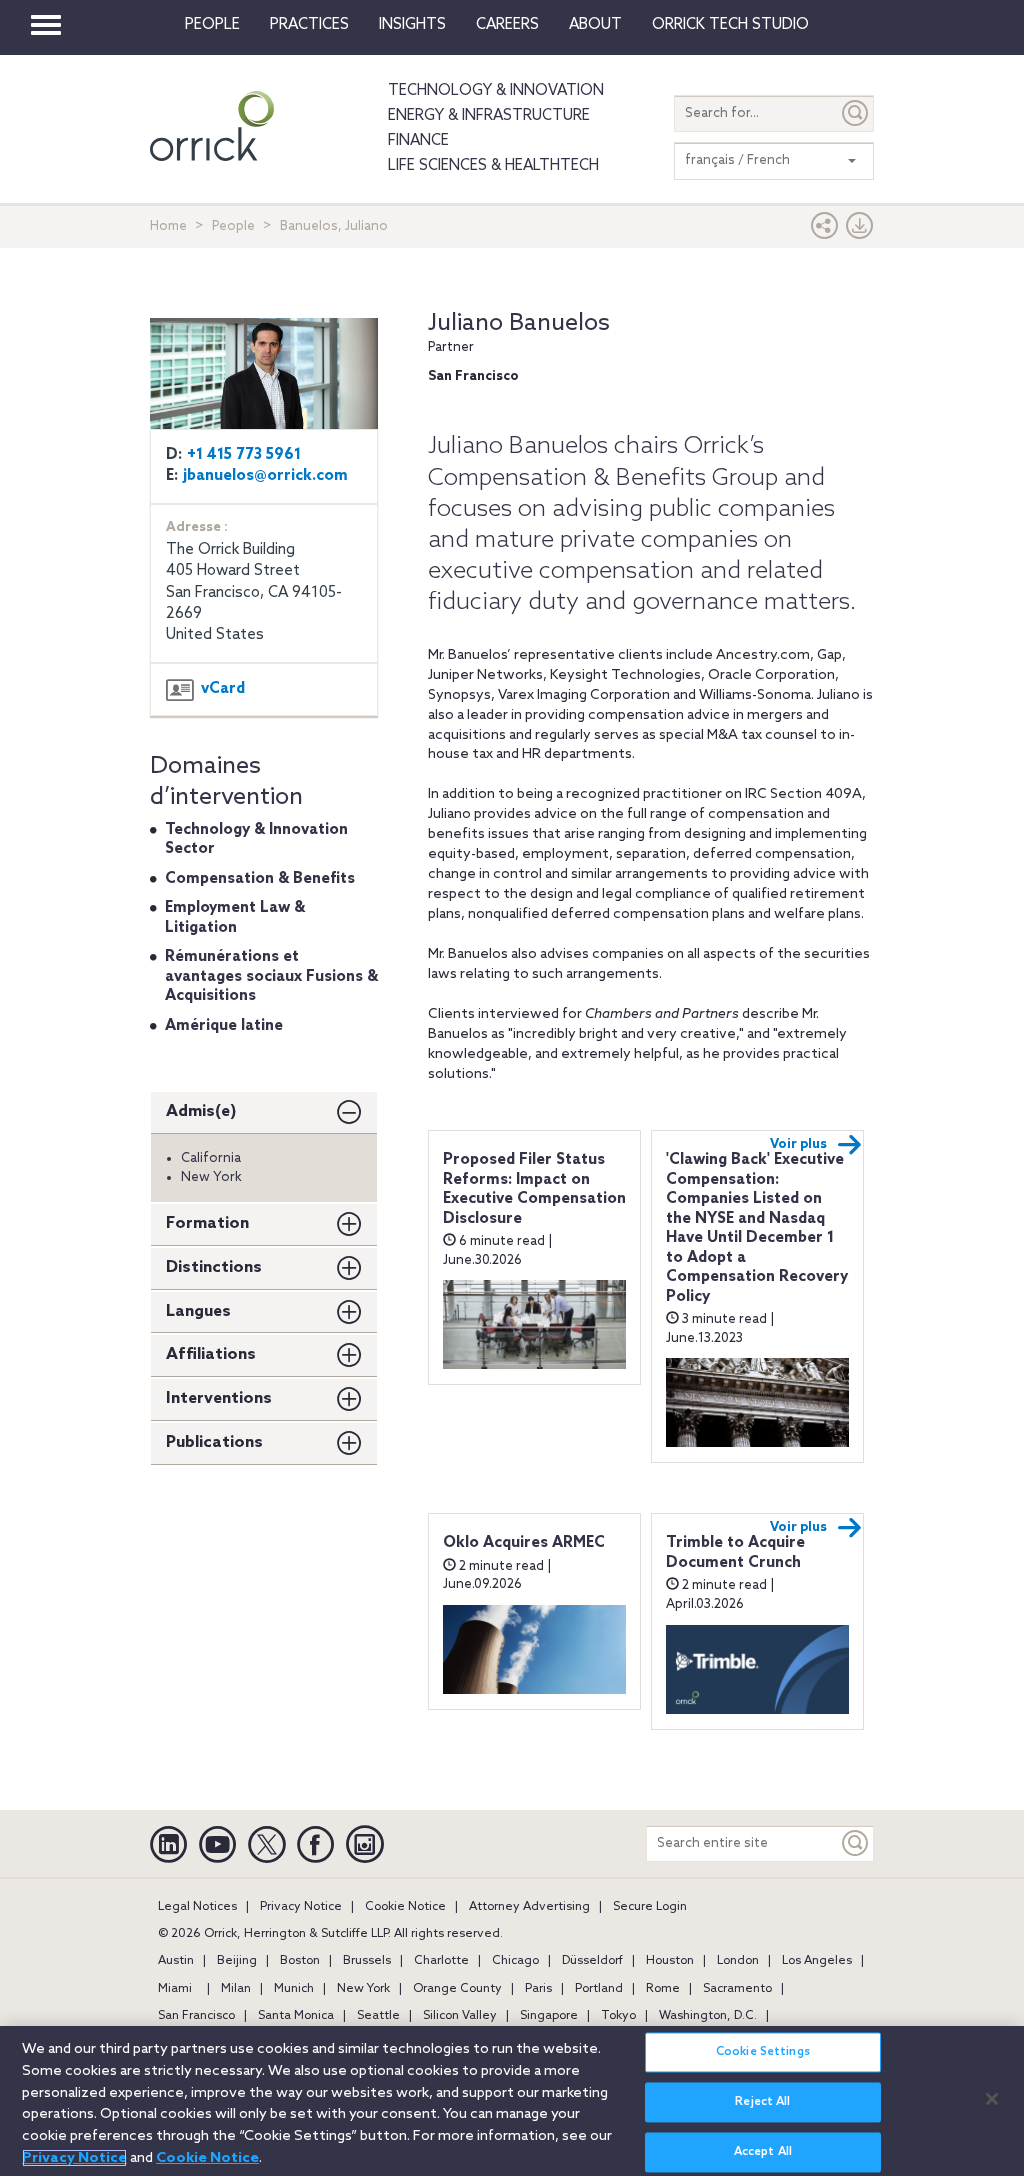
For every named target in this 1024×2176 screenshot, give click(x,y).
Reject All (762, 2102)
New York (363, 1989)
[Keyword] (856, 1843)
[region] (512, 2101)
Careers (507, 25)
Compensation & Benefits (260, 879)
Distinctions (214, 1267)
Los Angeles (817, 1961)
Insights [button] (412, 25)
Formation (207, 1223)
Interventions (219, 1398)
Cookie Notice (405, 1907)
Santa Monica (296, 2016)
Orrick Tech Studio (730, 25)
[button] (825, 230)
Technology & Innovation (496, 91)
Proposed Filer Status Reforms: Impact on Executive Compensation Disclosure (534, 1189)
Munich (294, 1989)
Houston (670, 1961)
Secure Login (650, 1907)
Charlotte (441, 1961)
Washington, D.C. (708, 2016)
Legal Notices (197, 1907)
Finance (418, 141)
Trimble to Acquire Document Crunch (735, 1553)
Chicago (515, 1961)
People (212, 25)
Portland (599, 1989)
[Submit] (856, 113)
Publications (214, 1442)
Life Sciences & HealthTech (493, 166)
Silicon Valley (460, 2016)
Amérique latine (224, 1026)
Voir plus (798, 1144)
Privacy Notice (301, 1907)
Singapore (549, 2016)
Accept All (763, 2152)
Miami (175, 1989)
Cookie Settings (763, 2052)
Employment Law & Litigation (235, 918)
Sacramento (737, 1989)
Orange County (457, 1989)
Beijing (237, 1961)
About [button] (595, 25)
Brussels (367, 1961)
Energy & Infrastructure (489, 116)
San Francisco (196, 2016)
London (738, 1961)
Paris (538, 1989)
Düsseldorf (592, 1961)
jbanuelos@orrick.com (265, 476)
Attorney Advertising (529, 1907)
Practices (309, 25)
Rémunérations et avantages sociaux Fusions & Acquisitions (271, 976)
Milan (236, 1989)
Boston (300, 1961)
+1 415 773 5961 (244, 455)
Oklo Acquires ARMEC (524, 1543)
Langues (198, 1311)
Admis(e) (201, 1111)
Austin (176, 1961)
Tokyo (618, 2016)
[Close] (992, 2099)
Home (168, 226)
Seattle (378, 2016)
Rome (663, 1989)
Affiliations (211, 1354)
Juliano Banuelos (519, 323)
